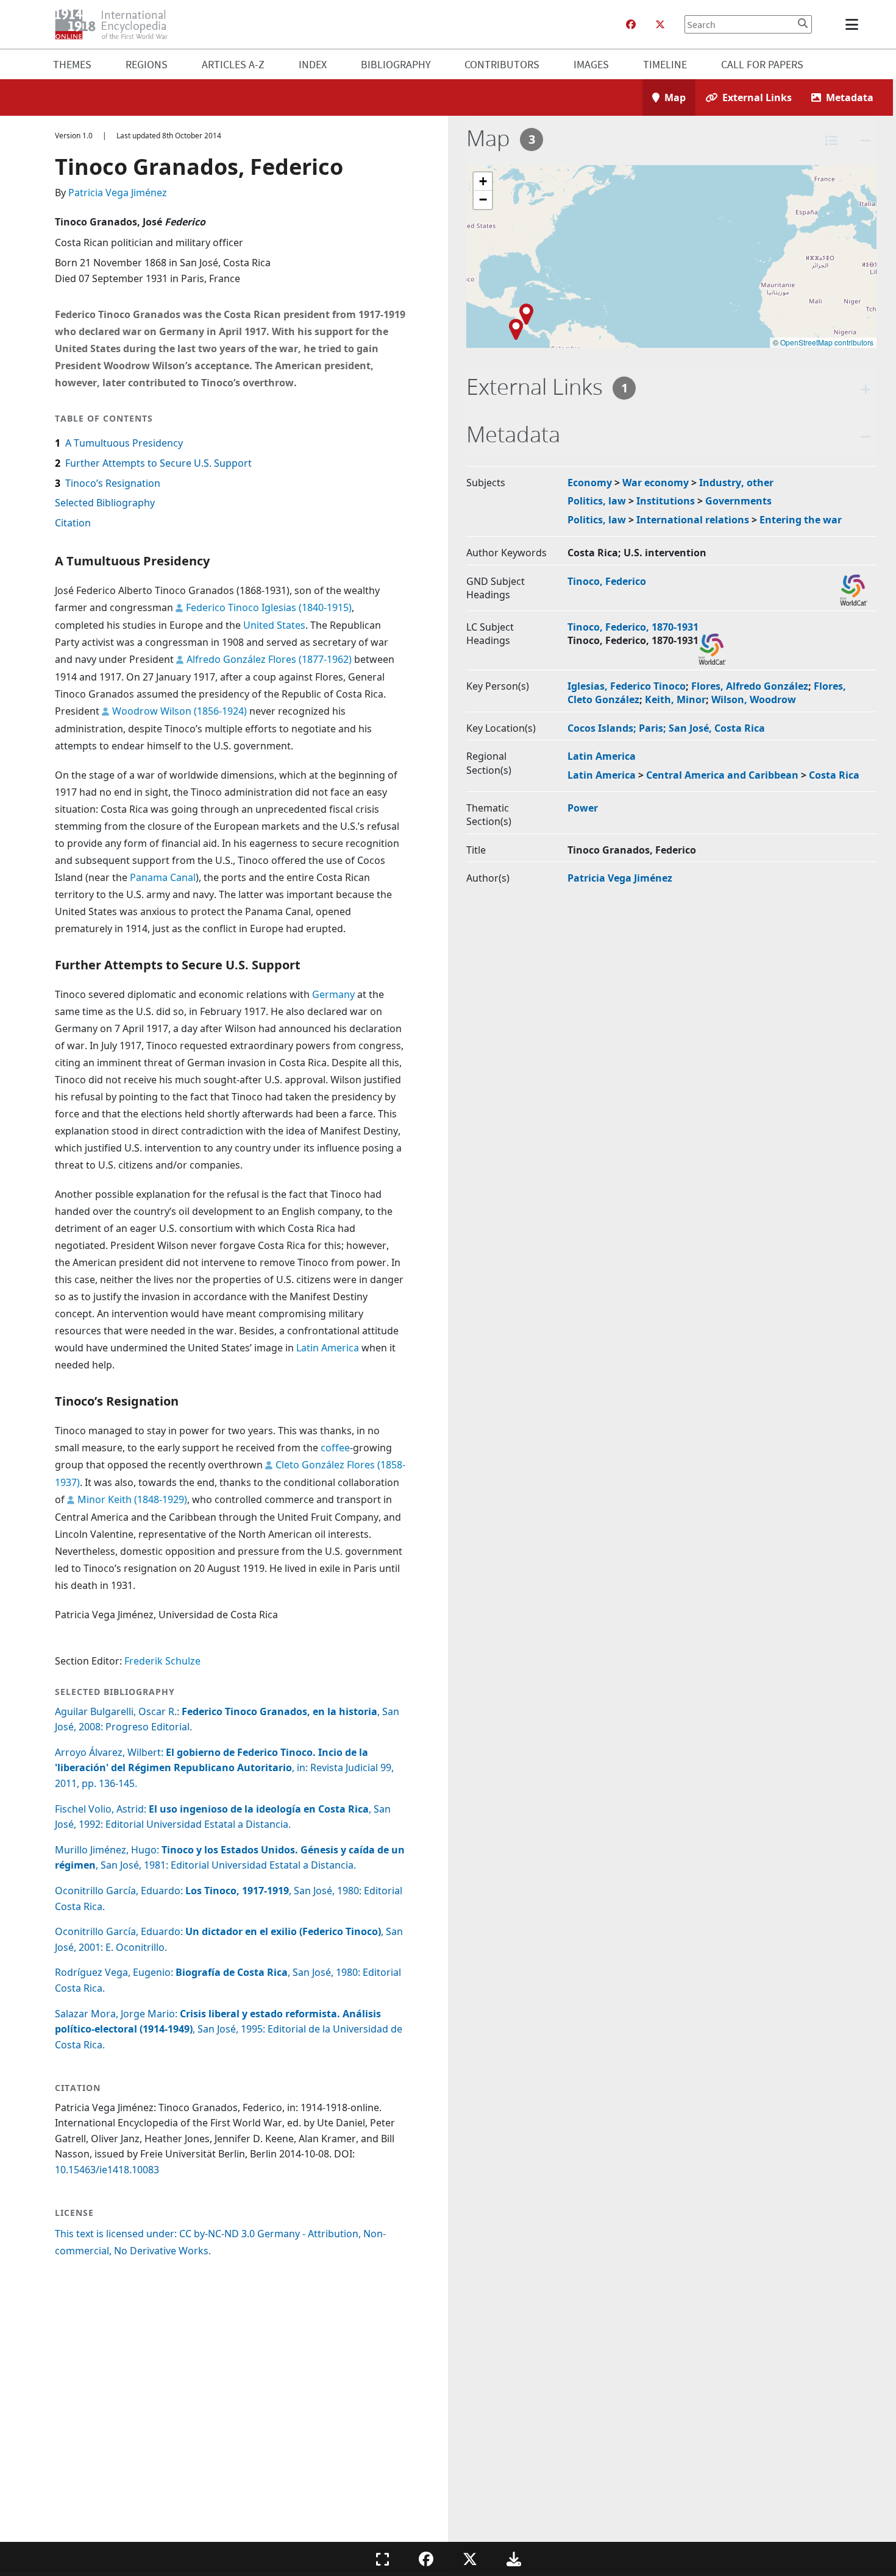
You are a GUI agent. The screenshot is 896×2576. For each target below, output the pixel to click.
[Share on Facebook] (426, 2559)
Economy (590, 483)
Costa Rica (834, 775)
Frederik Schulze (162, 1661)
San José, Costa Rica (717, 728)
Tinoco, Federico (607, 581)
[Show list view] (831, 140)
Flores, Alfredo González (750, 686)
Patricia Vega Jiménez (118, 193)
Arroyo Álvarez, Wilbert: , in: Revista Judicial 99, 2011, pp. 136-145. (224, 1768)
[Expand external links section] (866, 389)
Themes (72, 64)
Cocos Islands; (603, 728)
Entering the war (801, 520)
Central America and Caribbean (722, 775)
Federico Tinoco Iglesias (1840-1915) (269, 607)
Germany (333, 994)
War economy (656, 483)
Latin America (328, 1348)
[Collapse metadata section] (866, 437)
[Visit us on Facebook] (631, 24)
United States (274, 625)
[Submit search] (803, 23)
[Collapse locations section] (866, 140)
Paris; (654, 728)
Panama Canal (163, 877)
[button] (516, 329)
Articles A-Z (233, 64)
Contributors (502, 64)
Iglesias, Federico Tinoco (627, 686)
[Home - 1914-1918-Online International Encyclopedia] (116, 24)
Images (591, 64)
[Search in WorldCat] (854, 590)
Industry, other (736, 483)
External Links (757, 97)
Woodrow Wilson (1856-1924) (180, 711)
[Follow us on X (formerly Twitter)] (660, 24)
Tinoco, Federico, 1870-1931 (633, 627)
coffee (335, 1448)
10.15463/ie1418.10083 (107, 2170)
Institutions (666, 501)
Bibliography (396, 64)
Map (675, 97)
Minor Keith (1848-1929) (132, 1499)
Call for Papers (762, 64)
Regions (147, 64)
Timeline (665, 64)
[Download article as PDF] (514, 2559)
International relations (693, 520)
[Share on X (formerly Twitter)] (470, 2559)
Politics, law (597, 501)
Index (313, 64)
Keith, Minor (675, 699)
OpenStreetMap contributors (827, 342)
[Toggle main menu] (854, 24)
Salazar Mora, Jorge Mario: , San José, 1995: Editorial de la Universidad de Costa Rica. (229, 2029)
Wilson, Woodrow (754, 699)
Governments (738, 501)
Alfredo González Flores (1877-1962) (269, 659)
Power (583, 808)
